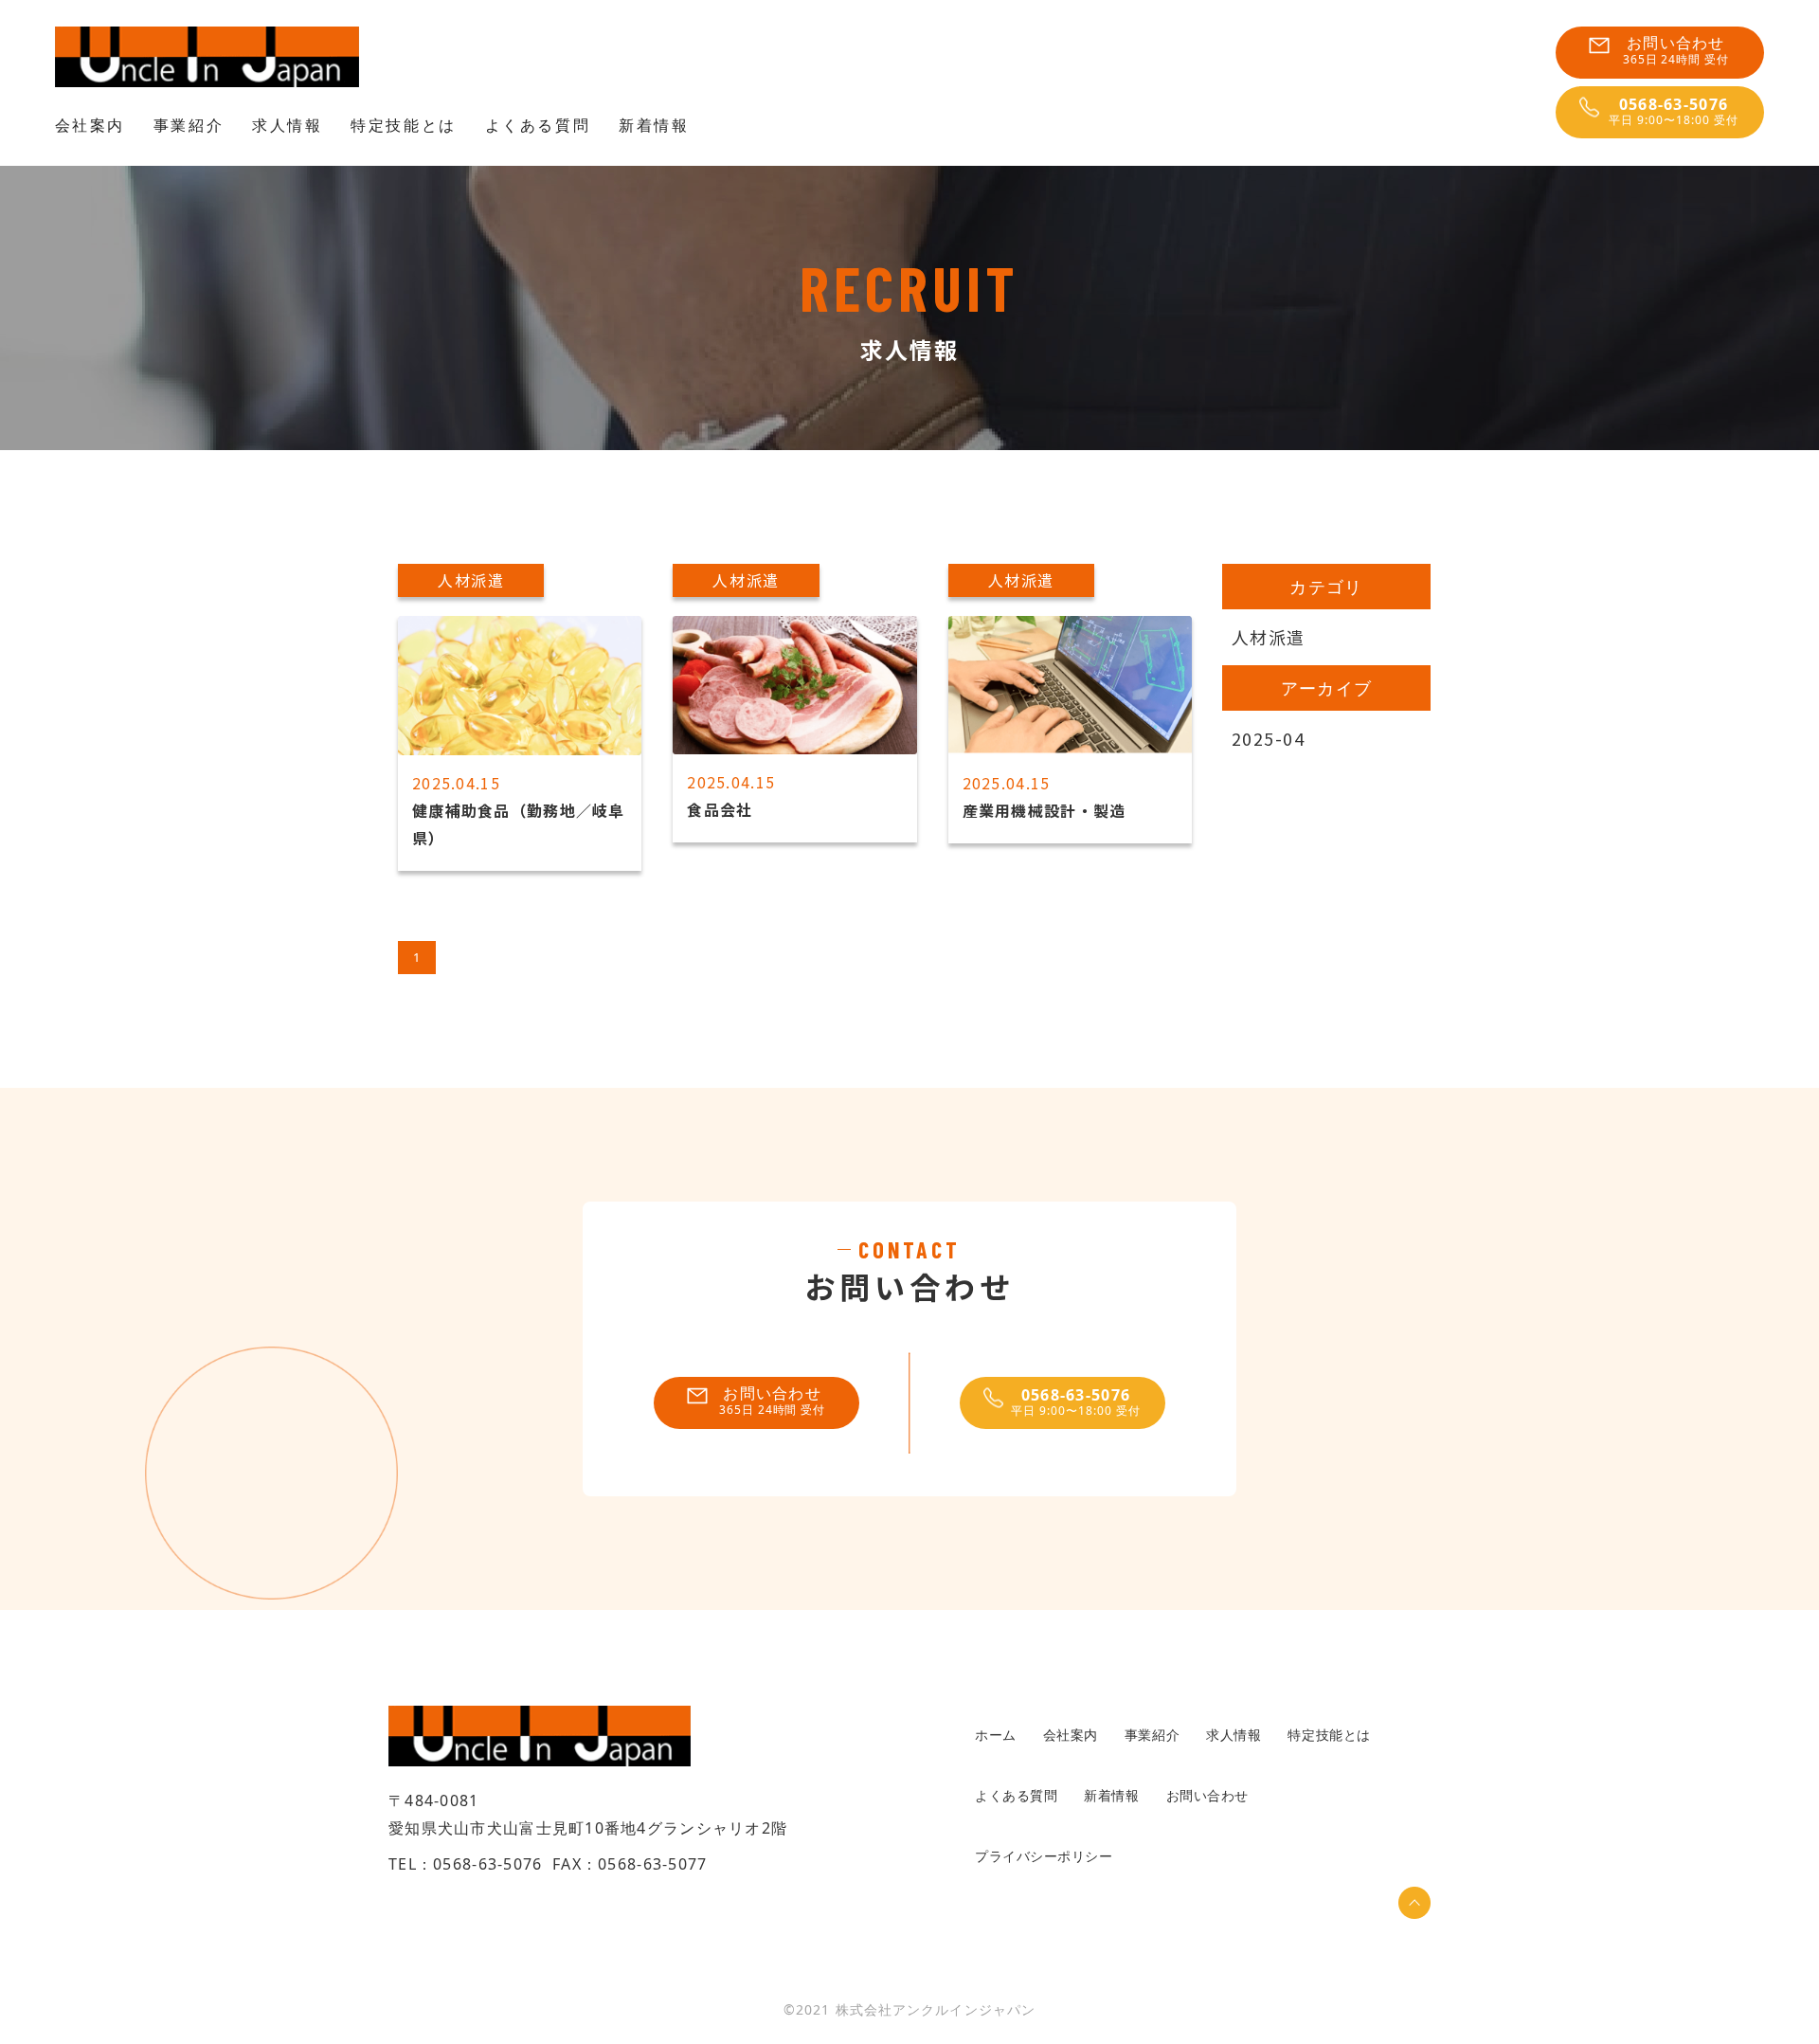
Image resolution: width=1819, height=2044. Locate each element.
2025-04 (1268, 738)
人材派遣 (1269, 637)
